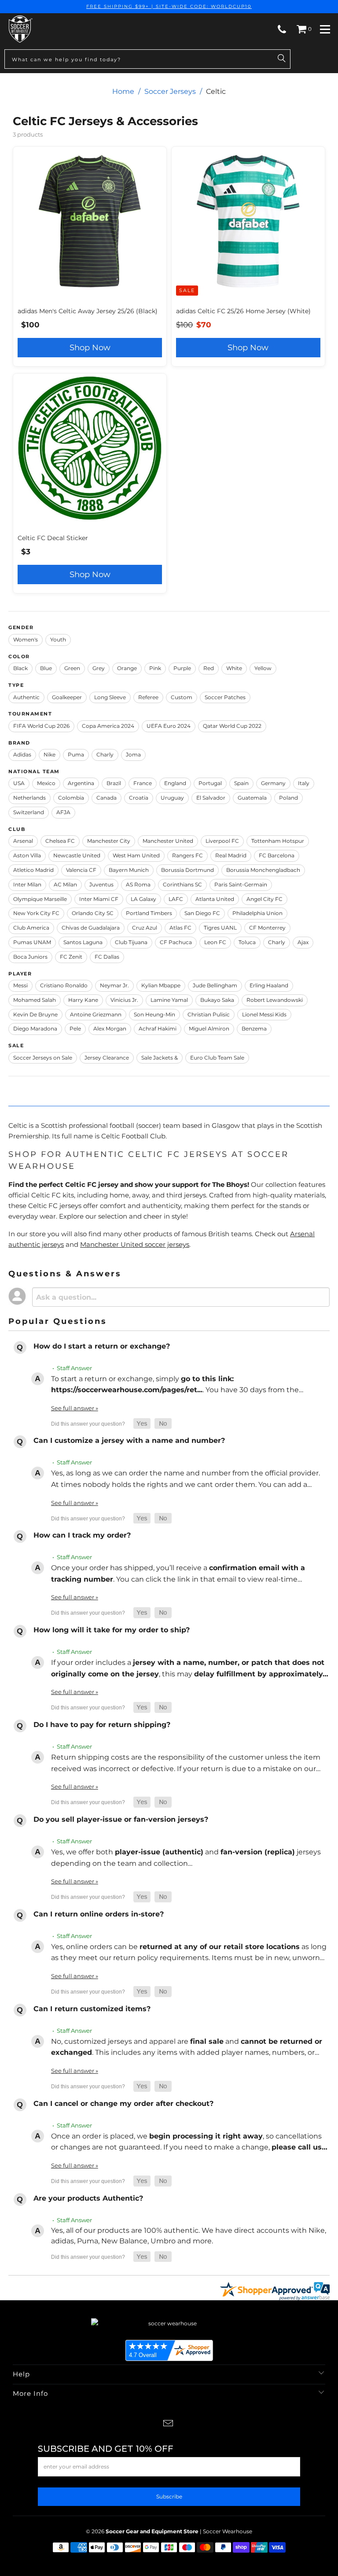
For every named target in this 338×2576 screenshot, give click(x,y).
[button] (142, 1424)
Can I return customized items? (92, 2009)
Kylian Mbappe (161, 985)
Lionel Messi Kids (264, 1014)
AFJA (63, 812)
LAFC (176, 899)
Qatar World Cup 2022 (232, 726)
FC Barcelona (277, 855)
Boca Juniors (30, 957)
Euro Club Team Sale (217, 1058)
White (234, 668)
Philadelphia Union (257, 913)
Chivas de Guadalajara (91, 928)
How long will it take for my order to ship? (112, 1630)
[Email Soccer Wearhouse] (169, 2424)
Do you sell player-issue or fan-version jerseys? (121, 1819)
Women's (26, 639)
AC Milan (65, 884)
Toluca (247, 942)
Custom (182, 697)
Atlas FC (180, 928)
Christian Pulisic (209, 1014)
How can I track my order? (82, 1535)
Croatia (139, 798)
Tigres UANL (220, 928)
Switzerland (29, 812)
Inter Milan (27, 884)
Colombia (71, 798)
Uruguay (172, 798)
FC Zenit (71, 957)
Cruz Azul (145, 928)
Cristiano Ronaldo (64, 985)
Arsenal (23, 841)
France (143, 783)
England (175, 783)
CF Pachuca (176, 942)
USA (19, 783)
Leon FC (215, 942)
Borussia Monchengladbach (263, 870)
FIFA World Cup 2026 (41, 726)
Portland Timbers (149, 913)
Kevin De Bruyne (35, 1014)
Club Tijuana (131, 942)
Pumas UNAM (32, 942)
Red (209, 668)
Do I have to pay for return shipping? (102, 1725)
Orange (127, 668)
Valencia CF (81, 870)
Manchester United (168, 841)
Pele (75, 1029)
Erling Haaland (269, 985)
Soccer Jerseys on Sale (43, 1058)
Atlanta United (215, 899)
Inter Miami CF (99, 899)
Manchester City (109, 841)
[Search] (282, 59)
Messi (20, 985)
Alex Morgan (110, 1029)
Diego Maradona (35, 1029)
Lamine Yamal (169, 1000)
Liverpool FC (222, 841)
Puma (76, 754)
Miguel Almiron (209, 1029)
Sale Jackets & (160, 1058)
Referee (148, 697)
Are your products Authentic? (88, 2198)
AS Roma (138, 884)
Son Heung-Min (154, 1014)
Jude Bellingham (215, 985)
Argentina (81, 783)
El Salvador (211, 798)
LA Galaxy (143, 899)
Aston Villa (27, 855)
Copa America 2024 (108, 726)
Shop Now (90, 348)
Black (20, 668)
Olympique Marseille (40, 899)
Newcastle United (77, 855)
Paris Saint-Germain (241, 884)
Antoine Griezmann (96, 1014)
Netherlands (29, 798)
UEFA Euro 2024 (169, 726)
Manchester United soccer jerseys (135, 1244)
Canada (107, 798)
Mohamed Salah (35, 1000)
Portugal (210, 783)
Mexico (46, 783)
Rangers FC (187, 855)
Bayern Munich (129, 870)
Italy (304, 783)
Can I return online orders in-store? (99, 1914)
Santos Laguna (83, 942)
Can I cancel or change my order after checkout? (123, 2103)
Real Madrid (231, 855)
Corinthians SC (182, 884)
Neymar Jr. (114, 985)
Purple (182, 668)
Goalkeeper (67, 697)
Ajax (303, 942)
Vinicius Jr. (124, 1000)
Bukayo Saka (217, 1000)
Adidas (22, 754)
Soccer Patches (225, 697)
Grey (99, 668)
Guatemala (252, 798)
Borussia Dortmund (187, 870)
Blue (46, 668)
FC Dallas (107, 957)
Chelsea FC (60, 841)
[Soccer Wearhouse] (96, 29)
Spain (241, 783)
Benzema (254, 1029)
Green (72, 668)
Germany (273, 783)
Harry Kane (83, 1000)
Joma (133, 754)
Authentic (26, 697)
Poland (288, 798)
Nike (50, 754)
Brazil (114, 783)
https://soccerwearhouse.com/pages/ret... (127, 1390)
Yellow (263, 668)
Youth (58, 639)
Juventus (101, 884)
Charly (105, 754)
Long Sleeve (110, 697)
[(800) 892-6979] (282, 29)
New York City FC (36, 913)
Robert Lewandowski (275, 1000)
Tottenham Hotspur (278, 841)
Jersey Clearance (107, 1058)
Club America (31, 928)
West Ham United (136, 855)
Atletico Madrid (33, 870)
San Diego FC (202, 913)
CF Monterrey (267, 928)
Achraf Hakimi (158, 1029)
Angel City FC (265, 899)
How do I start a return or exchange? (102, 1346)
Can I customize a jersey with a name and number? (129, 1440)
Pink (155, 668)
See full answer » (75, 1408)
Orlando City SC (93, 913)
